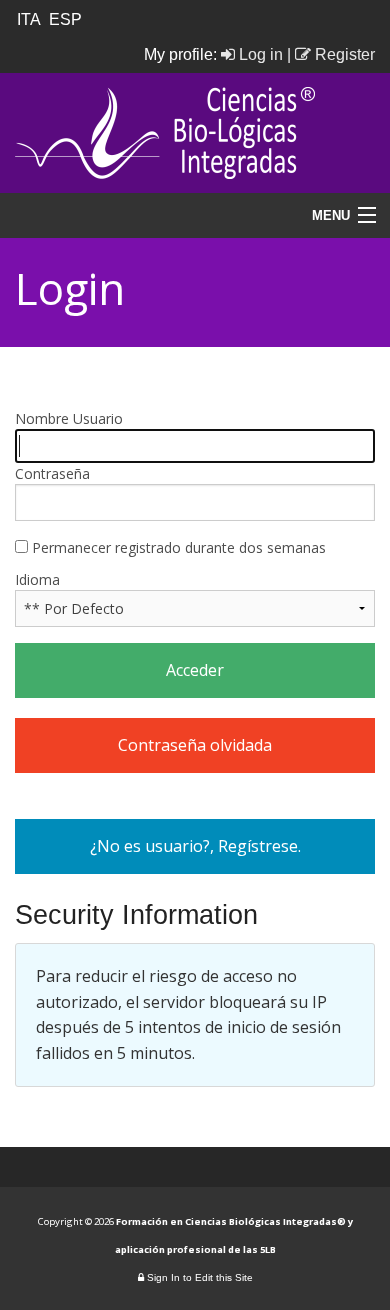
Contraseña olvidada (195, 745)
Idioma (37, 579)
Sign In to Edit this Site (198, 1277)
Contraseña (52, 473)
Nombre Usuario (69, 418)
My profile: (182, 54)
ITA (31, 19)
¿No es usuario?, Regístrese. (195, 846)
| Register (331, 54)
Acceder (195, 670)
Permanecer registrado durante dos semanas (177, 547)
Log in (259, 54)
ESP (67, 19)
